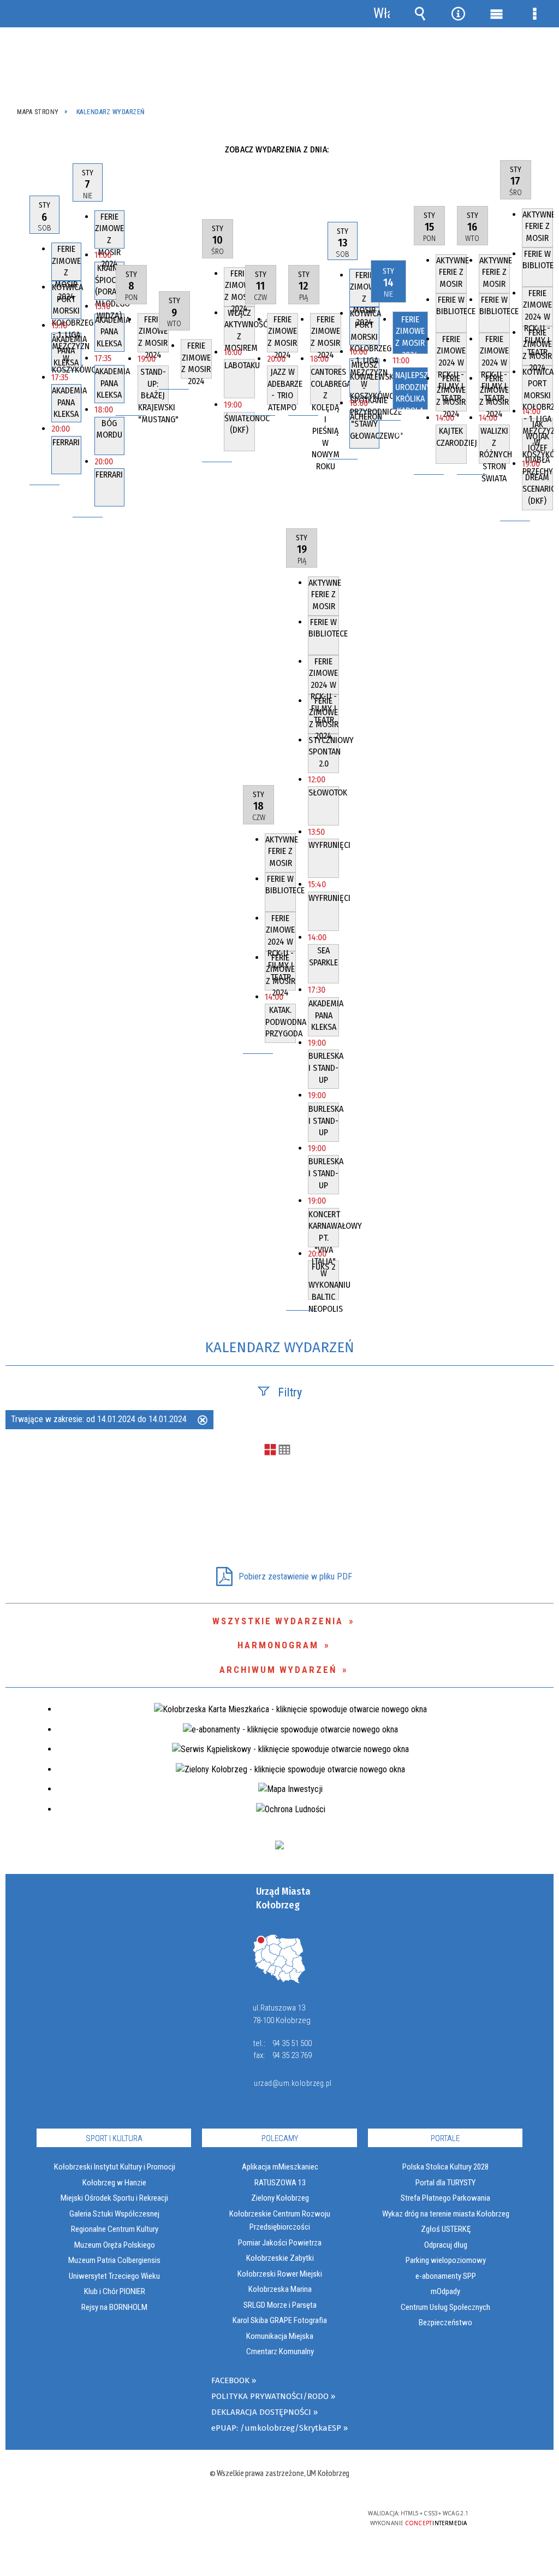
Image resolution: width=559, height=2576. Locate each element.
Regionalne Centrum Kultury (115, 2229)
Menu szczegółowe (534, 14)
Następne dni (542, 149)
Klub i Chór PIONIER (115, 2291)
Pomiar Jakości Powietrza (280, 2243)
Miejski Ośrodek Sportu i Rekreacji (114, 2198)
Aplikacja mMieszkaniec (280, 2167)
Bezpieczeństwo (445, 2322)
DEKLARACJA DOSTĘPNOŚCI (261, 2412)
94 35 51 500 (292, 2043)
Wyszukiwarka (420, 14)
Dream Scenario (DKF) (538, 489)
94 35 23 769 (292, 2055)
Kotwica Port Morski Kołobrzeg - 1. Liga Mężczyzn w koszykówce (67, 300)
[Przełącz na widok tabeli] (284, 1451)
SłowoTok (324, 792)
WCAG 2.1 (311, 2517)
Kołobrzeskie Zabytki (280, 2258)
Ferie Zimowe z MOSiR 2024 (66, 262)
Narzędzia (458, 14)
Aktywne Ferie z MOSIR (451, 272)
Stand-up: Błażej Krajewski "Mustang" (153, 386)
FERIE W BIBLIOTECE (451, 306)
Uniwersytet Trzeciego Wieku (114, 2276)
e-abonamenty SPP (446, 2276)
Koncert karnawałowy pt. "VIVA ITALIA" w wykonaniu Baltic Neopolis (324, 1228)
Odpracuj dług (446, 2245)
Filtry (290, 1392)
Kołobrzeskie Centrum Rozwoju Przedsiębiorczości (280, 2220)
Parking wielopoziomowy (446, 2260)
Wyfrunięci (324, 845)
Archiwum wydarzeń (278, 1670)
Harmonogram (278, 1645)
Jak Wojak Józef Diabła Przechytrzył (538, 438)
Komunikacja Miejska (280, 2336)
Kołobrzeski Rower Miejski (280, 2274)
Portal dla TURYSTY (445, 2183)
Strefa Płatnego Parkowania (445, 2198)
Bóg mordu (109, 429)
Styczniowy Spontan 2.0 (324, 752)
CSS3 (277, 2518)
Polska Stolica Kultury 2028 (445, 2167)
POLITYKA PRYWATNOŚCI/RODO (270, 2396)
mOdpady (445, 2291)
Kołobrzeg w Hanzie (114, 2183)
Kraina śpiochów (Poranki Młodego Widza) (110, 281)
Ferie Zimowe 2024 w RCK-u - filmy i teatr (451, 353)
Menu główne (496, 14)
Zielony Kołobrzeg (280, 2198)
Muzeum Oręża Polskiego (115, 2245)
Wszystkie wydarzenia (278, 1621)
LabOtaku (240, 365)
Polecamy (280, 2138)
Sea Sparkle (323, 956)
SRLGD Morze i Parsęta (280, 2305)
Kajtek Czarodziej (451, 437)
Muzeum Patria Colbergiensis (114, 2260)
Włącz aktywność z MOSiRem (240, 327)
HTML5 (260, 2518)
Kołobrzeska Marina (280, 2289)
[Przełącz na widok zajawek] (270, 1451)
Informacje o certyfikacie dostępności (139, 2521)
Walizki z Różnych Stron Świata (495, 445)
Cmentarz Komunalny (280, 2351)
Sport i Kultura (114, 2138)
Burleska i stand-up (324, 1068)
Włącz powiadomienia (382, 14)
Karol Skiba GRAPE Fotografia (280, 2320)
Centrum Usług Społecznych (445, 2307)
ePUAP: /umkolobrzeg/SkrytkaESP (276, 2428)
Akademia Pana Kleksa (67, 351)
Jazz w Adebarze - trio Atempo (283, 386)
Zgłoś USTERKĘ (446, 2229)
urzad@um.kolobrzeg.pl (292, 2083)
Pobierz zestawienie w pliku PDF (295, 1576)
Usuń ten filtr (203, 1421)
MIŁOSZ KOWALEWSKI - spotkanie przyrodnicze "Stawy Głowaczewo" (365, 378)
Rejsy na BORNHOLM (114, 2307)
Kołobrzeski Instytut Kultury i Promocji (115, 2167)
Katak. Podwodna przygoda (281, 1022)
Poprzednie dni (21, 149)
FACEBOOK (230, 2380)
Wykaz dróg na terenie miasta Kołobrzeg (446, 2214)
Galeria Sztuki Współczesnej (114, 2214)
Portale (445, 2138)
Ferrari (66, 442)
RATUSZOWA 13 (280, 2183)
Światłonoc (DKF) (240, 424)
